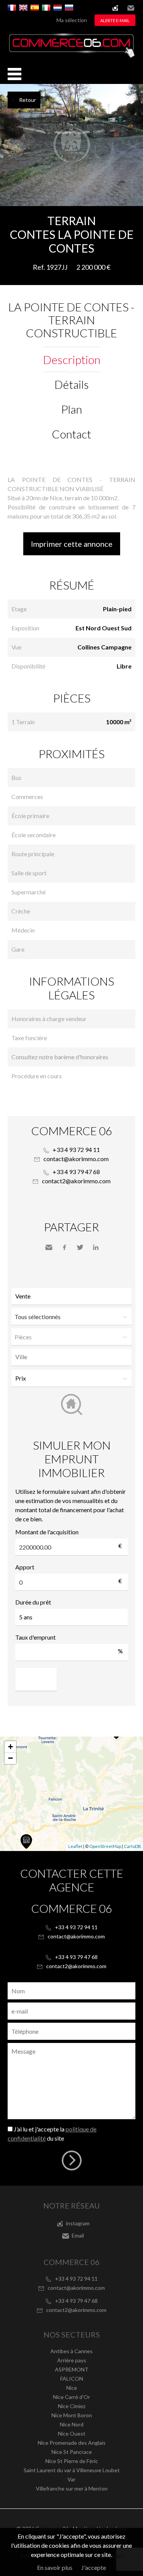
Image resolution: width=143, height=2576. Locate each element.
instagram (115, 8)
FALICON (72, 2379)
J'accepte (94, 2567)
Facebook (64, 1247)
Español (35, 8)
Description (72, 359)
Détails (72, 384)
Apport (25, 1567)
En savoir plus (55, 2567)
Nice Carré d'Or (71, 2397)
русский (69, 8)
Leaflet (75, 1846)
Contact (71, 434)
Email (131, 8)
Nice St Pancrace (72, 2452)
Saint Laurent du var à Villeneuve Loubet (72, 2470)
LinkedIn (96, 1247)
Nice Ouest (72, 2433)
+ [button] (10, 1747)
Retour (27, 100)
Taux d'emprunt (35, 1637)
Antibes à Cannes (71, 2351)
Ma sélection (72, 20)
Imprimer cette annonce (72, 544)
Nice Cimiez (72, 2406)
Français (12, 8)
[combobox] (71, 1357)
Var (71, 2479)
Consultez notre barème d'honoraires (60, 1057)
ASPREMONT (72, 2369)
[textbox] (73, 1357)
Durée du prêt (33, 1602)
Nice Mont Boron (72, 2415)
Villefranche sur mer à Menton (72, 2488)
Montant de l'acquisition (47, 1532)
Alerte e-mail (115, 20)
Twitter (80, 1247)
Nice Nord (72, 2424)
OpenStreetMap (105, 1846)
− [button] (10, 1758)
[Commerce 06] (71, 56)
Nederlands (58, 8)
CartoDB (133, 1846)
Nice (72, 2388)
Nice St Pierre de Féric (72, 2461)
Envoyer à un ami (49, 1247)
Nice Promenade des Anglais (72, 2443)
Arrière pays (72, 2360)
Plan (71, 409)
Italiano (46, 8)
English (23, 8)
